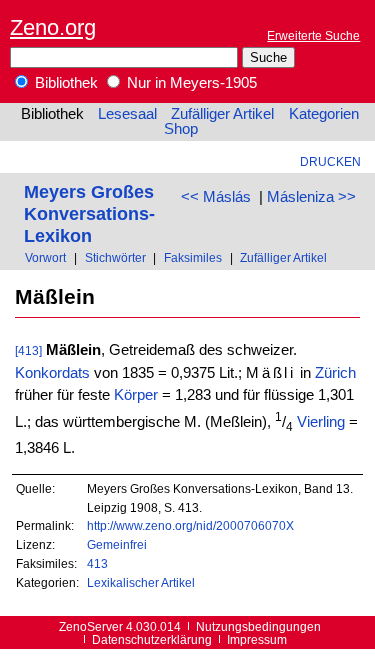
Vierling (321, 422)
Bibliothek (64, 83)
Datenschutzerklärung (152, 639)
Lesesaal (127, 114)
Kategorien (324, 114)
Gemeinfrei (117, 544)
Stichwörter (115, 257)
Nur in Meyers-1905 (190, 83)
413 (97, 563)
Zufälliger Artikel (222, 114)
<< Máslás (216, 197)
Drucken (330, 161)
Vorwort (45, 257)
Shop (181, 129)
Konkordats (52, 373)
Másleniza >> (311, 197)
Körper (136, 395)
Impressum (257, 639)
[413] (28, 350)
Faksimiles (193, 257)
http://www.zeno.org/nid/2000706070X (190, 525)
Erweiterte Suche (313, 35)
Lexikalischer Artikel (141, 582)
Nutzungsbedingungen (258, 626)
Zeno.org (53, 27)
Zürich (335, 373)
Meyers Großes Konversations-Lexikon (89, 213)
